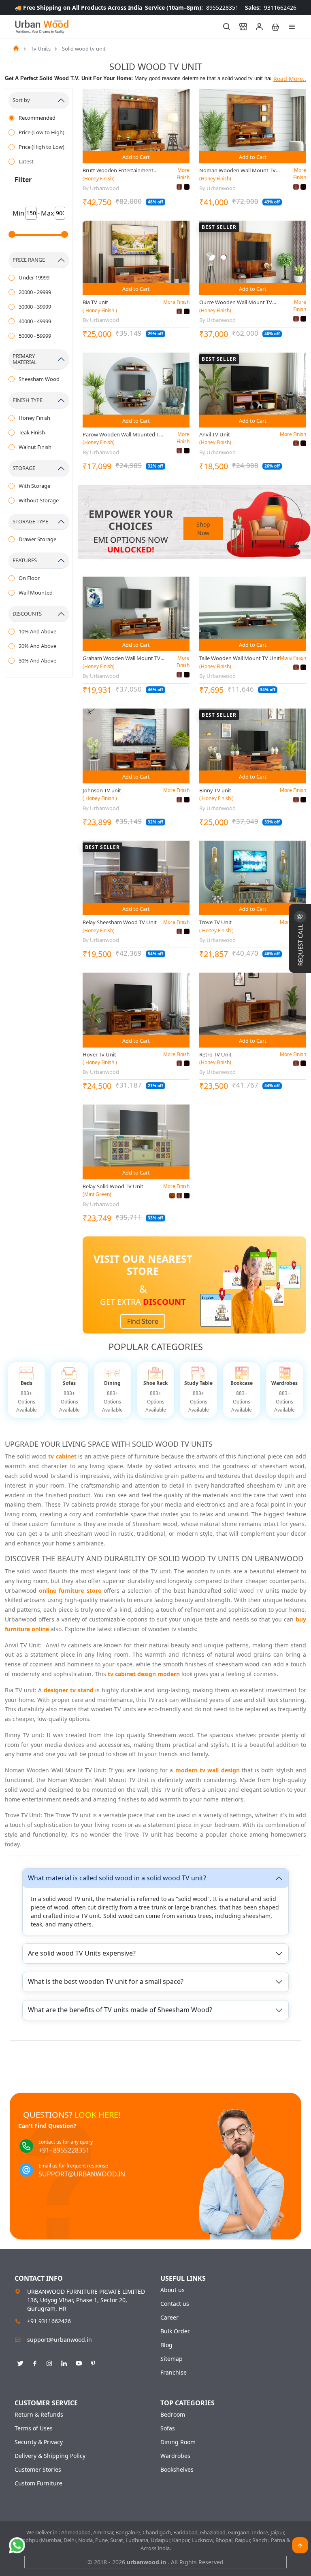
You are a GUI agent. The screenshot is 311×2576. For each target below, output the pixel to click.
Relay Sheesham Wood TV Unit (120, 922)
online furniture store (70, 1591)
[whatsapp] (17, 2545)
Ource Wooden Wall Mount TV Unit (236, 303)
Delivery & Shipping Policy (50, 2456)
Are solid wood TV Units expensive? (82, 1953)
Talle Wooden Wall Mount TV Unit (240, 658)
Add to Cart (136, 157)
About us (173, 2290)
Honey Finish (34, 418)
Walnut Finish (35, 447)
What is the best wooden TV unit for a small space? (106, 1981)
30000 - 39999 (35, 307)
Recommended (37, 118)
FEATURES (25, 560)
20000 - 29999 (35, 292)
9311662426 (271, 7)
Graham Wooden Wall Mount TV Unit (121, 658)
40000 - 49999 (35, 321)
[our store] (239, 27)
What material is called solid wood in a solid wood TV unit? (117, 1878)
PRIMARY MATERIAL (25, 359)
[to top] (300, 2545)
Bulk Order (175, 2331)
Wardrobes (175, 2456)
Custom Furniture (38, 2483)
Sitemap (171, 2359)
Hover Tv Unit (99, 1054)
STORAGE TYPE (30, 521)
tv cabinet (62, 1456)
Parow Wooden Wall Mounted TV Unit (122, 435)
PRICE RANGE (29, 260)
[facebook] (35, 2362)
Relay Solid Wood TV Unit (113, 1186)
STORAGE (24, 468)
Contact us (175, 2304)
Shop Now (203, 529)
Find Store (143, 1321)
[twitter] (20, 2362)
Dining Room (178, 2442)
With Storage (34, 486)
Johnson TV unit (102, 790)
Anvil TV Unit (215, 434)
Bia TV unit (95, 302)
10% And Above (37, 631)
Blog (166, 2345)
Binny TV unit (215, 790)
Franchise (174, 2373)
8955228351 (192, 7)
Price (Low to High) (42, 132)
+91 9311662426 (49, 2321)
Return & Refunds (39, 2415)
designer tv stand (69, 1690)
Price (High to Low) (42, 147)
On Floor (29, 578)
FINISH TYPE (28, 400)
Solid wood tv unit (84, 49)
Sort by (21, 100)
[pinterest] (93, 2362)
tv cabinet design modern (144, 1674)
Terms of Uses (34, 2428)
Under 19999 (34, 277)
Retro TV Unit (215, 1054)
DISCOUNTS (27, 614)
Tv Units (41, 49)
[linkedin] (64, 2362)
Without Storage (39, 500)
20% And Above (37, 646)
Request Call (300, 944)
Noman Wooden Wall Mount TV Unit (238, 171)
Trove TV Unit (215, 922)
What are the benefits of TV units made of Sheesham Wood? (120, 2010)
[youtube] (79, 2362)
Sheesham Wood (39, 379)
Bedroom (173, 2415)
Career (169, 2318)
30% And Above (37, 660)
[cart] (272, 27)
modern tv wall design (208, 1770)
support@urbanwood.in (60, 2340)
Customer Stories (38, 2470)
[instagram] (49, 2362)
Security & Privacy (39, 2442)
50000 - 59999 (35, 336)
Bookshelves (177, 2470)
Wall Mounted (36, 593)
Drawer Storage (37, 539)
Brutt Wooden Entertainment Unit (118, 171)
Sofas (168, 2428)
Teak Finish (32, 432)
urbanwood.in (147, 2562)
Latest (26, 161)
